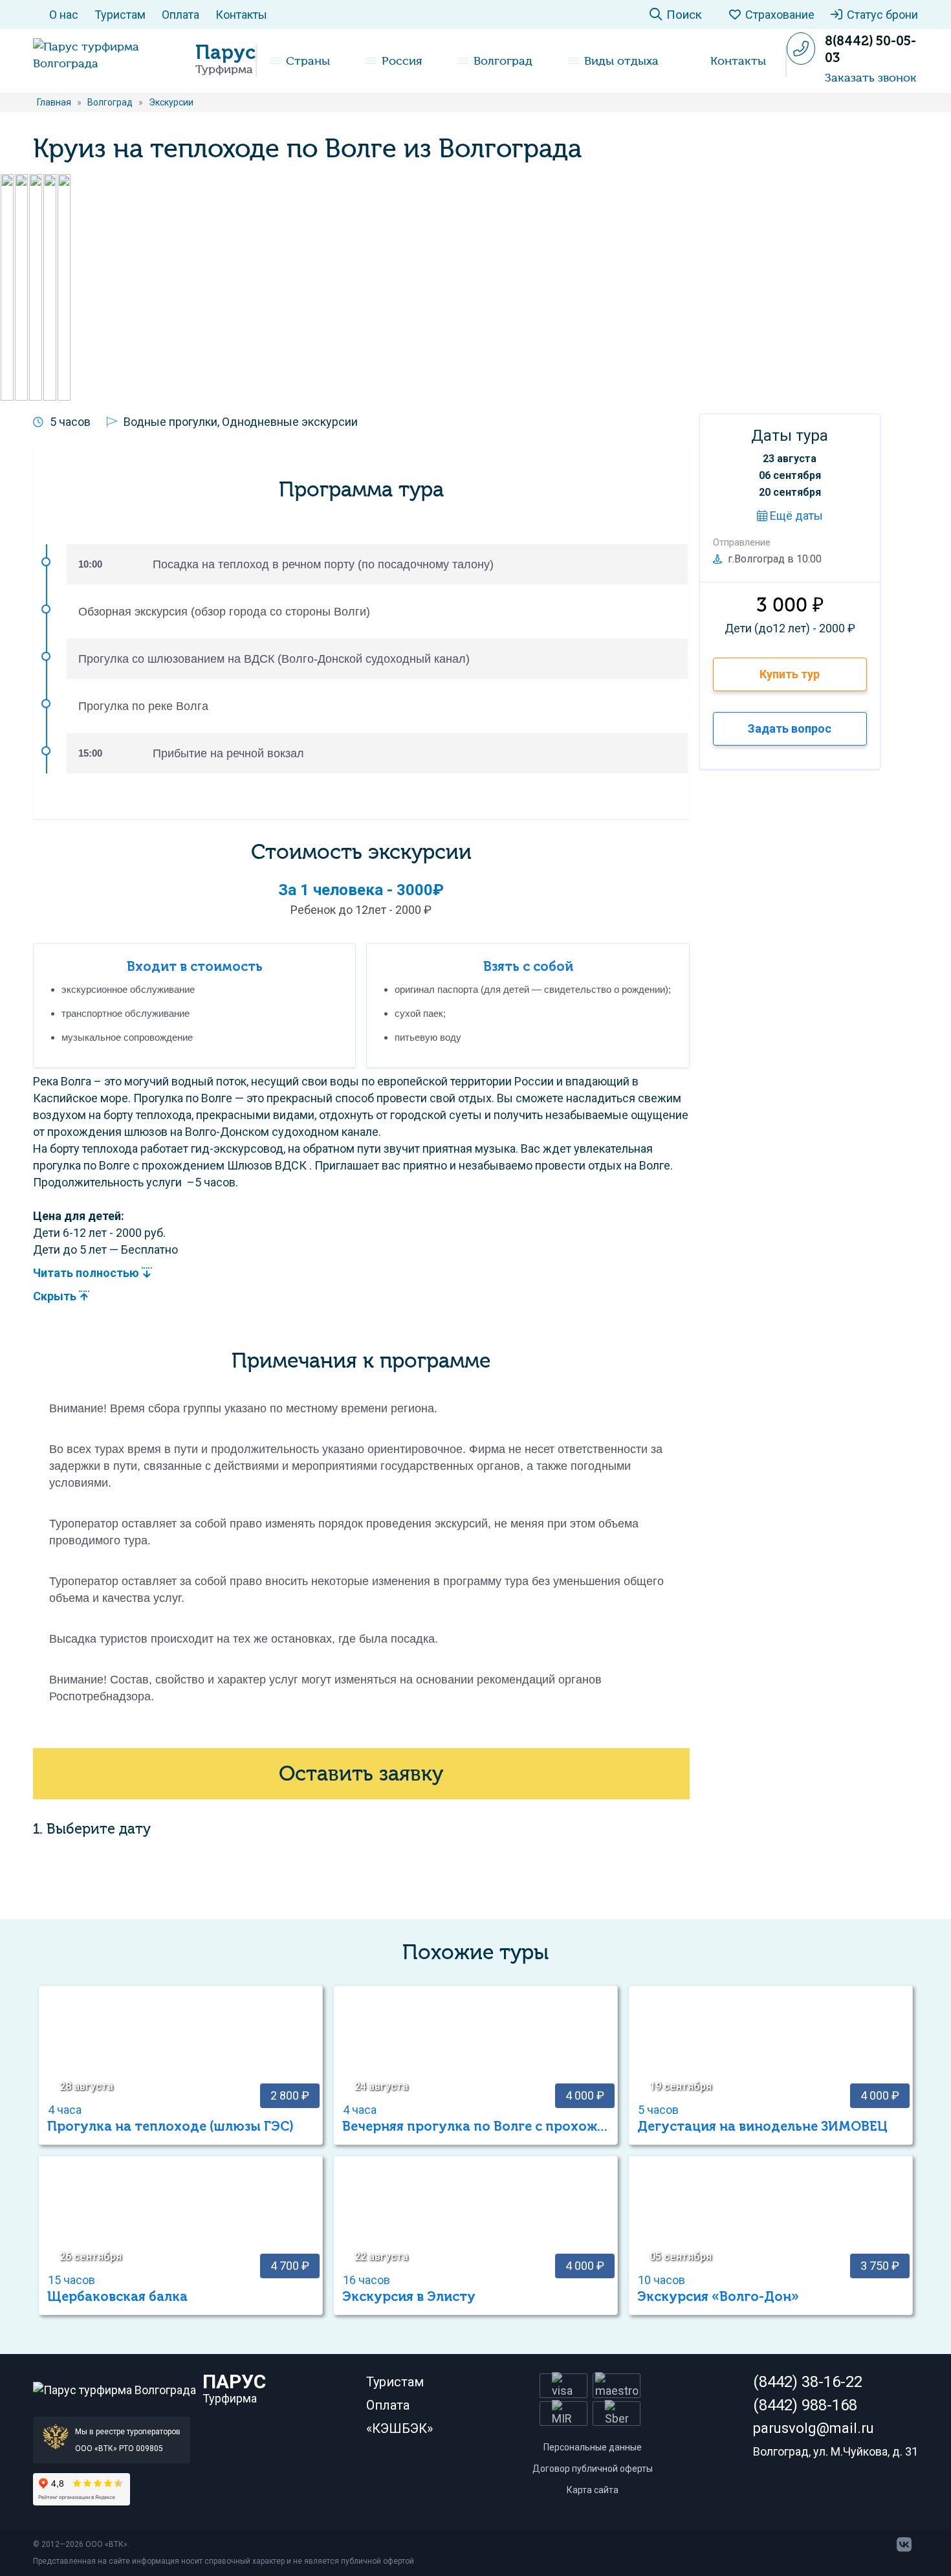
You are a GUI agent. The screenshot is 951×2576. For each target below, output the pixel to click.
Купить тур (790, 674)
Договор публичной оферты (593, 2469)
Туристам (120, 15)
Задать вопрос (790, 728)
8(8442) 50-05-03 (870, 49)
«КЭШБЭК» (399, 2428)
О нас (64, 15)
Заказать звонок (871, 78)
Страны (308, 61)
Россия (402, 61)
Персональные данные (593, 2447)
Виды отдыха (621, 61)
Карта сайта (593, 2490)
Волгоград (503, 61)
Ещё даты (795, 516)
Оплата (180, 15)
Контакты (241, 15)
